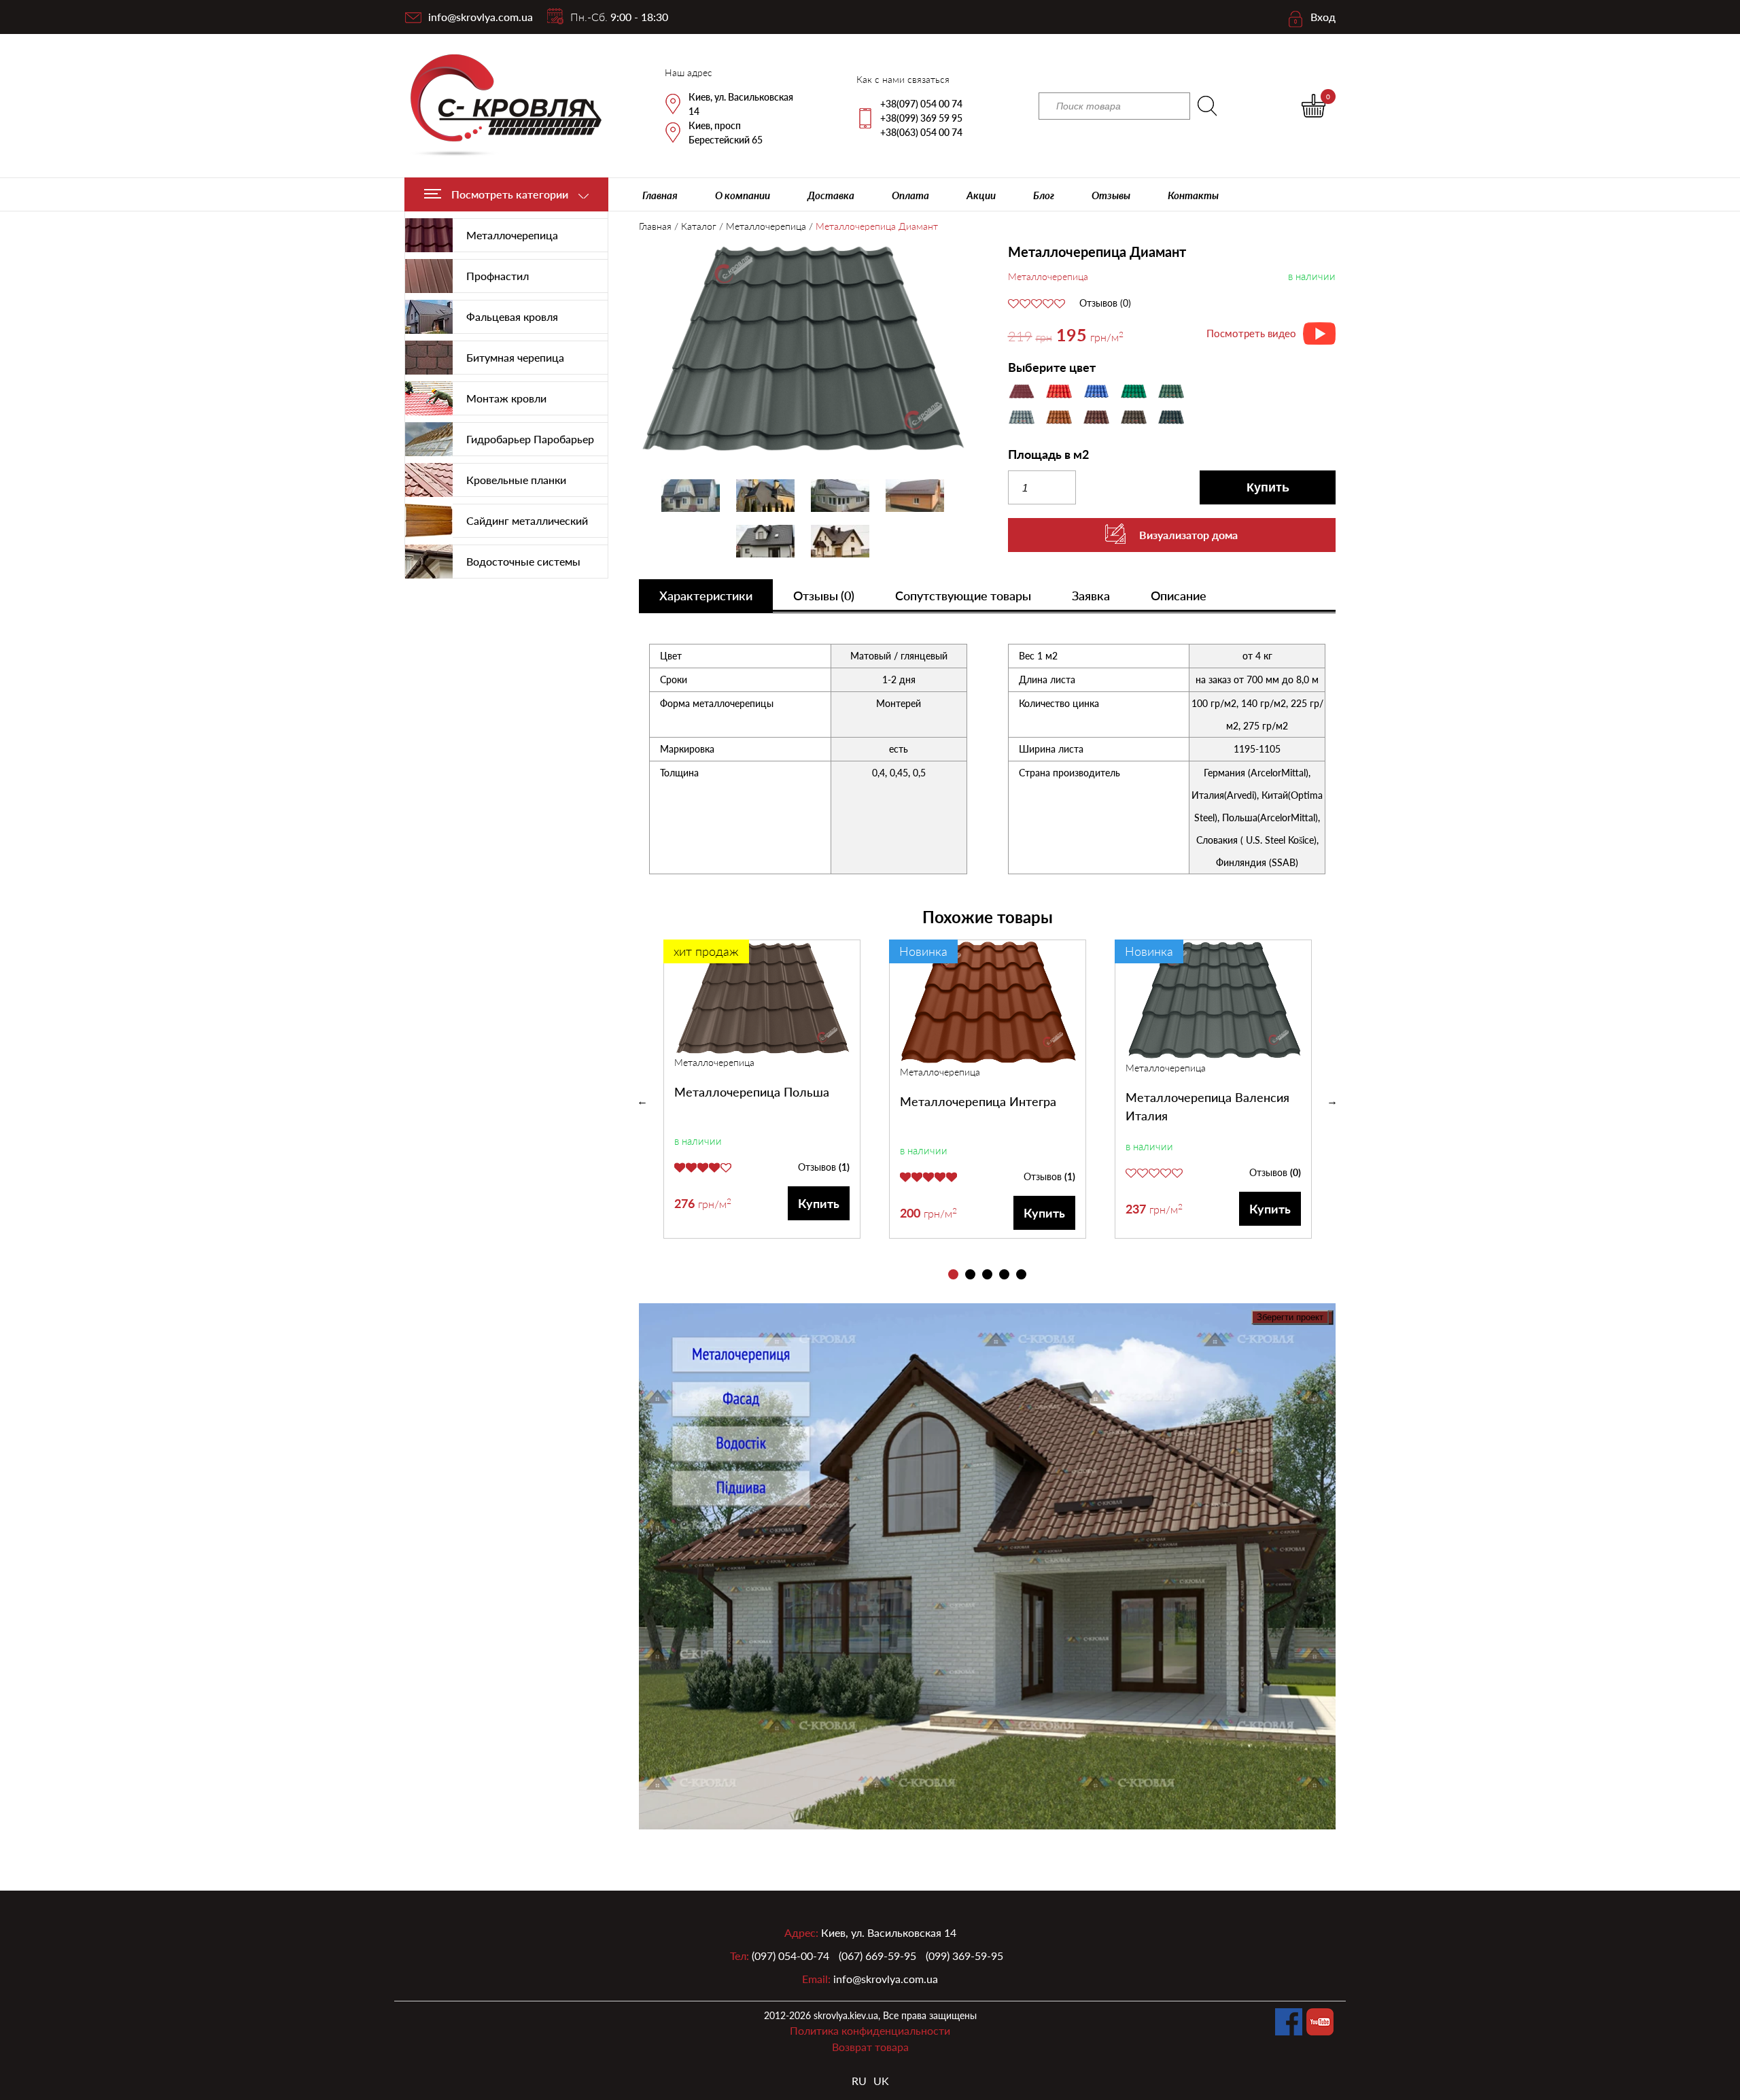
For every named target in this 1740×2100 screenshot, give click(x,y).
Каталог (699, 226)
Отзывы (1111, 195)
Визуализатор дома (1188, 535)
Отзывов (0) (1105, 303)
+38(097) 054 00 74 (921, 104)
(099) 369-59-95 (964, 1956)
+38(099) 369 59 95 (921, 118)
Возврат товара (870, 2047)
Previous (642, 1101)
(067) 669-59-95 (877, 1956)
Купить (1268, 487)
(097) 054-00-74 (790, 1956)
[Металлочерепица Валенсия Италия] (1214, 1000)
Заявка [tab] (1091, 596)
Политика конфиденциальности (870, 2030)
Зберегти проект (1290, 1317)
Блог (1044, 195)
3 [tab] (987, 1274)
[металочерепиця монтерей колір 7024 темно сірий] (803, 349)
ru (859, 2081)
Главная (660, 195)
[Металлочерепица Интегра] (988, 1002)
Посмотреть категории (510, 194)
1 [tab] (953, 1274)
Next (1332, 1101)
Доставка (831, 195)
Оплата (910, 195)
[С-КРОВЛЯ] (498, 106)
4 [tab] (1004, 1274)
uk (881, 2081)
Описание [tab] (1179, 596)
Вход (1323, 17)
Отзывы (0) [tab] (824, 596)
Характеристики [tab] (706, 596)
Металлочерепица (766, 226)
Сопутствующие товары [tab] (963, 596)
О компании (743, 195)
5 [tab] (1021, 1274)
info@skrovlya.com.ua (481, 17)
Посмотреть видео (1251, 333)
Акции (981, 195)
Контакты (1193, 195)
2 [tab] (970, 1274)
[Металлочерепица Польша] (763, 997)
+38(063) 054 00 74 (921, 132)
